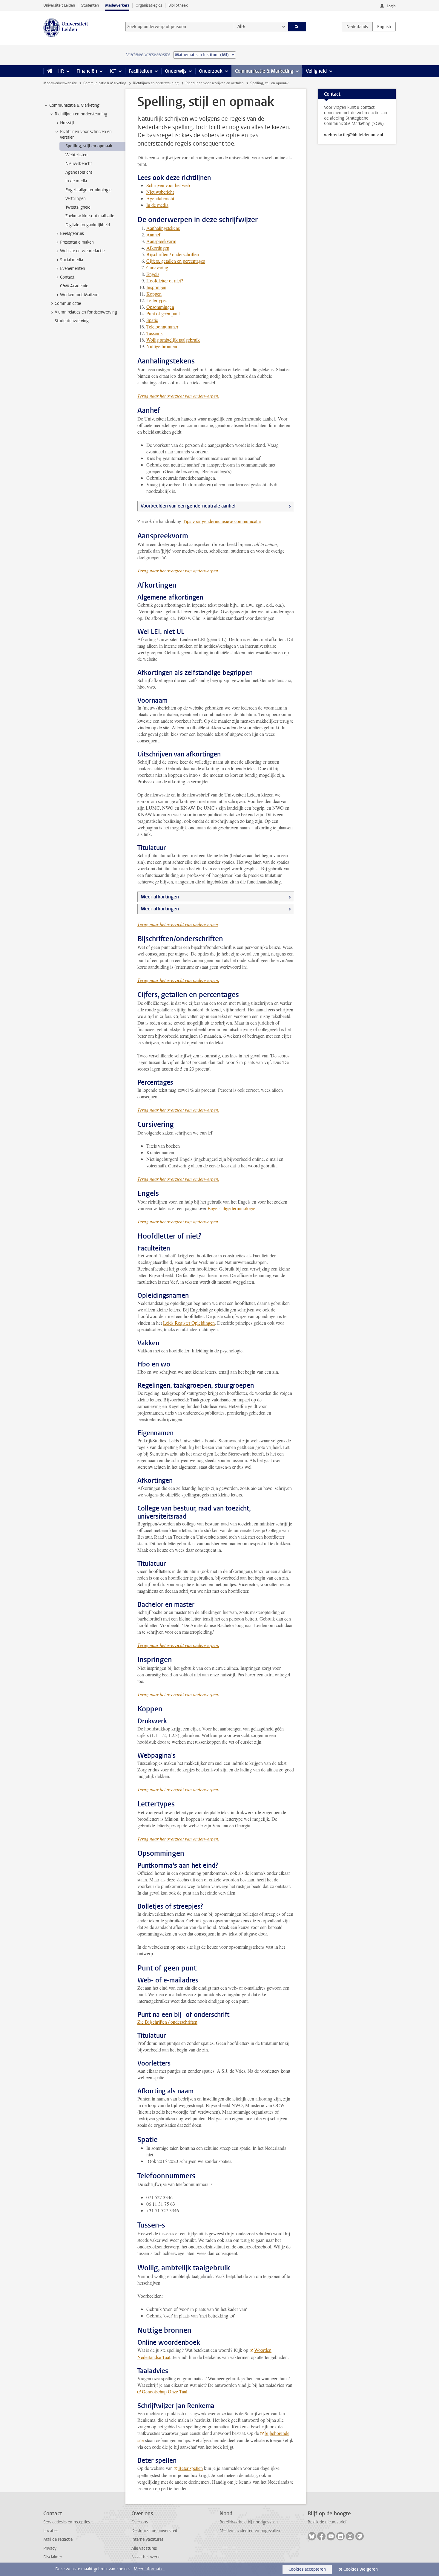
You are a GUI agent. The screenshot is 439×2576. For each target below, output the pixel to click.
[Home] (49, 71)
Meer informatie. (149, 2569)
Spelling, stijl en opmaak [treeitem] (89, 146)
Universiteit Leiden (59, 5)
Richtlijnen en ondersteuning (156, 83)
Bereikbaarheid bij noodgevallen (249, 2522)
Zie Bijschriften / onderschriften (167, 2022)
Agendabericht (160, 198)
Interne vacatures (147, 2539)
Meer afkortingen (160, 897)
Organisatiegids (149, 5)
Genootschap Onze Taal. (165, 2391)
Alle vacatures (144, 2548)
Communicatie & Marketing (264, 71)
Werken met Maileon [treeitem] (79, 295)
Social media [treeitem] (72, 260)
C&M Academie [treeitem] (74, 286)
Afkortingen (158, 248)
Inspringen (156, 287)
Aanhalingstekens (163, 228)
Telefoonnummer (162, 327)
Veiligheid (316, 71)
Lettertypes (157, 300)
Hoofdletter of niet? (165, 280)
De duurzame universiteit (154, 2531)
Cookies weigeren (361, 2569)
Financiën (87, 71)
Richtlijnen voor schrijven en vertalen (215, 83)
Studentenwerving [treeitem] (72, 321)
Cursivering (157, 267)
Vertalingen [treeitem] (76, 199)
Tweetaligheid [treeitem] (78, 207)
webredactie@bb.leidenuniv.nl (354, 135)
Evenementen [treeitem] (73, 269)
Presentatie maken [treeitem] (77, 242)
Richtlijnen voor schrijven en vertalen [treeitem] (86, 134)
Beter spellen (191, 2468)
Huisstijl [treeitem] (67, 123)
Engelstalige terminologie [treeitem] (88, 190)
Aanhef (153, 234)
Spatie (152, 320)
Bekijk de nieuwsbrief (327, 2522)
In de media (157, 205)
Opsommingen (160, 307)
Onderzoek (211, 71)
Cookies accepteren (307, 2569)
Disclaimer (53, 2557)
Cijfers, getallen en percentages (176, 261)
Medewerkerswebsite (60, 83)
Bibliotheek (178, 5)
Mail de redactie (58, 2539)
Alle (241, 26)
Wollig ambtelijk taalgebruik (173, 340)
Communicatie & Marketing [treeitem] (74, 105)
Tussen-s (154, 333)
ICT (113, 71)
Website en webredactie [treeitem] (82, 251)
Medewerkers (117, 5)
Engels (153, 274)
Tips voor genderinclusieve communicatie (222, 521)
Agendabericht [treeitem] (79, 172)
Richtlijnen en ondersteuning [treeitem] (81, 114)
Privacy (50, 2548)
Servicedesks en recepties (67, 2522)
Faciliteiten (141, 71)
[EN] (384, 27)
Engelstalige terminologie (231, 1208)
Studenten (90, 5)
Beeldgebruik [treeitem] (72, 234)
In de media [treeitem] (76, 181)
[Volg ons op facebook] (321, 2536)
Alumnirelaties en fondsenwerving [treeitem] (86, 312)
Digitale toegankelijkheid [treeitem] (88, 225)
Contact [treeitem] (67, 277)
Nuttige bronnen (162, 346)
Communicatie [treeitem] (68, 304)
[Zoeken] (297, 27)
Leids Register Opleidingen (189, 1323)
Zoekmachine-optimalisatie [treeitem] (90, 216)
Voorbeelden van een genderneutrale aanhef (188, 506)
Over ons (140, 2522)
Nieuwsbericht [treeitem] (79, 164)
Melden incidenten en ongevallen (250, 2531)
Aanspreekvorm (161, 241)
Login (391, 6)
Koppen (154, 294)
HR (61, 71)
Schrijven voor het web (168, 185)
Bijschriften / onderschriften (173, 254)
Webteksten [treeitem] (76, 155)
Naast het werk (145, 2557)
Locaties (51, 2531)
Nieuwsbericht (160, 192)
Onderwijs (176, 71)
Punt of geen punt (163, 313)
